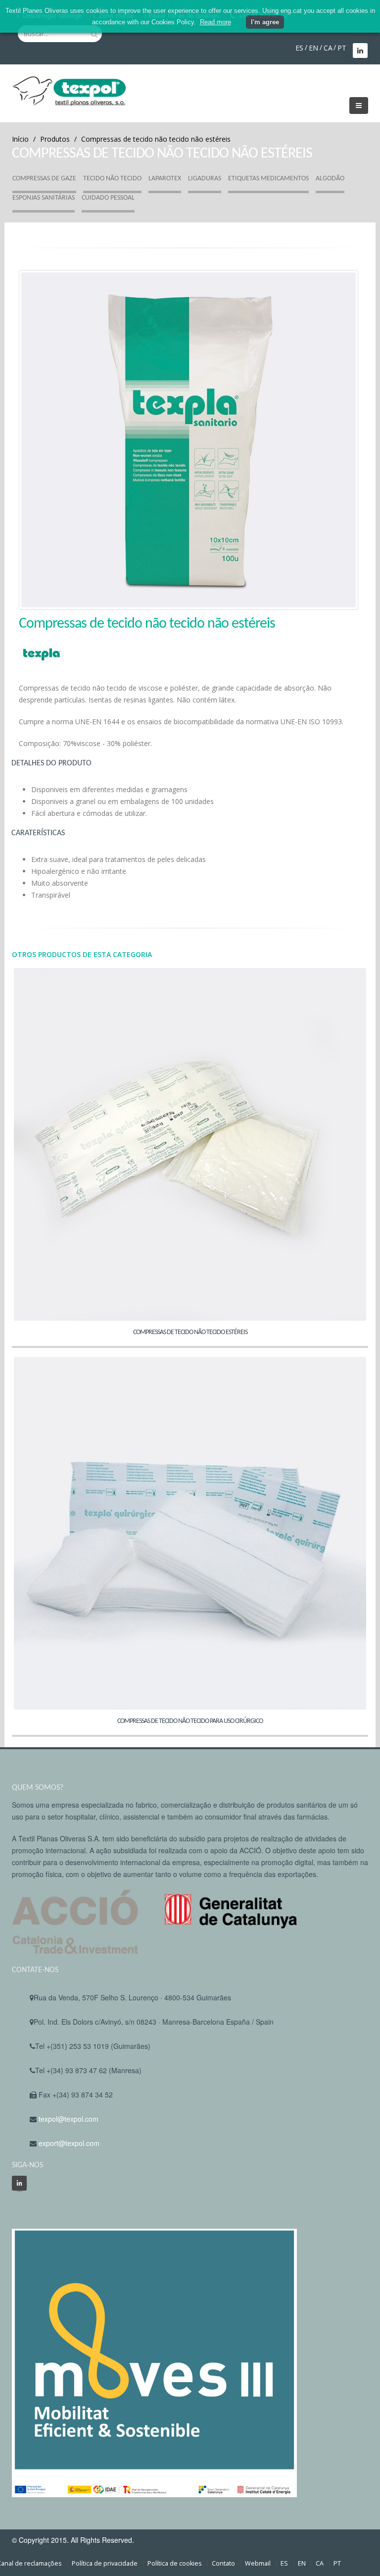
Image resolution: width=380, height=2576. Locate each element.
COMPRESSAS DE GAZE (44, 179)
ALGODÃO (330, 179)
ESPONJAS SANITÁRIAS (44, 198)
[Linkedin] (360, 51)
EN (313, 48)
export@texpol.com (69, 2143)
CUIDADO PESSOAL (108, 198)
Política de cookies (175, 2563)
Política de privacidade (105, 2563)
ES (299, 48)
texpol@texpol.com (69, 2119)
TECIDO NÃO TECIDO (112, 179)
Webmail (258, 2563)
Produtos (55, 139)
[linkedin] (19, 2183)
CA (328, 48)
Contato (223, 2563)
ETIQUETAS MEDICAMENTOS (268, 179)
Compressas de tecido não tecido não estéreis (156, 139)
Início (20, 139)
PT (342, 48)
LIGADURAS (205, 179)
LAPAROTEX (165, 179)
